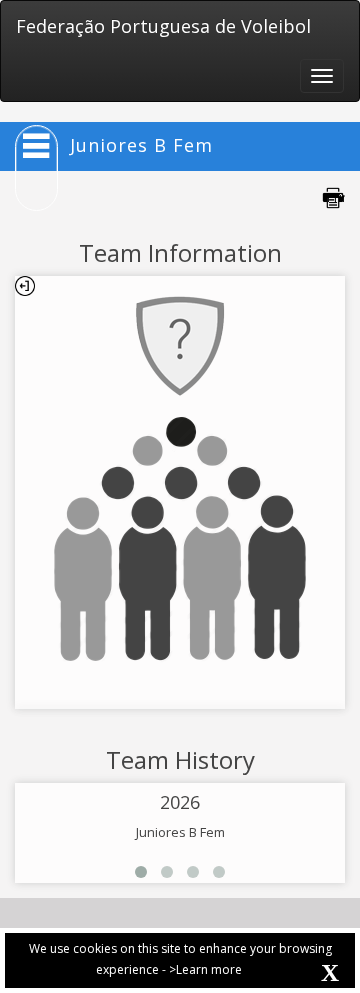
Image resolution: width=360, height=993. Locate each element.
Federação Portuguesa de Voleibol (163, 26)
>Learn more (205, 969)
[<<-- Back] (25, 286)
